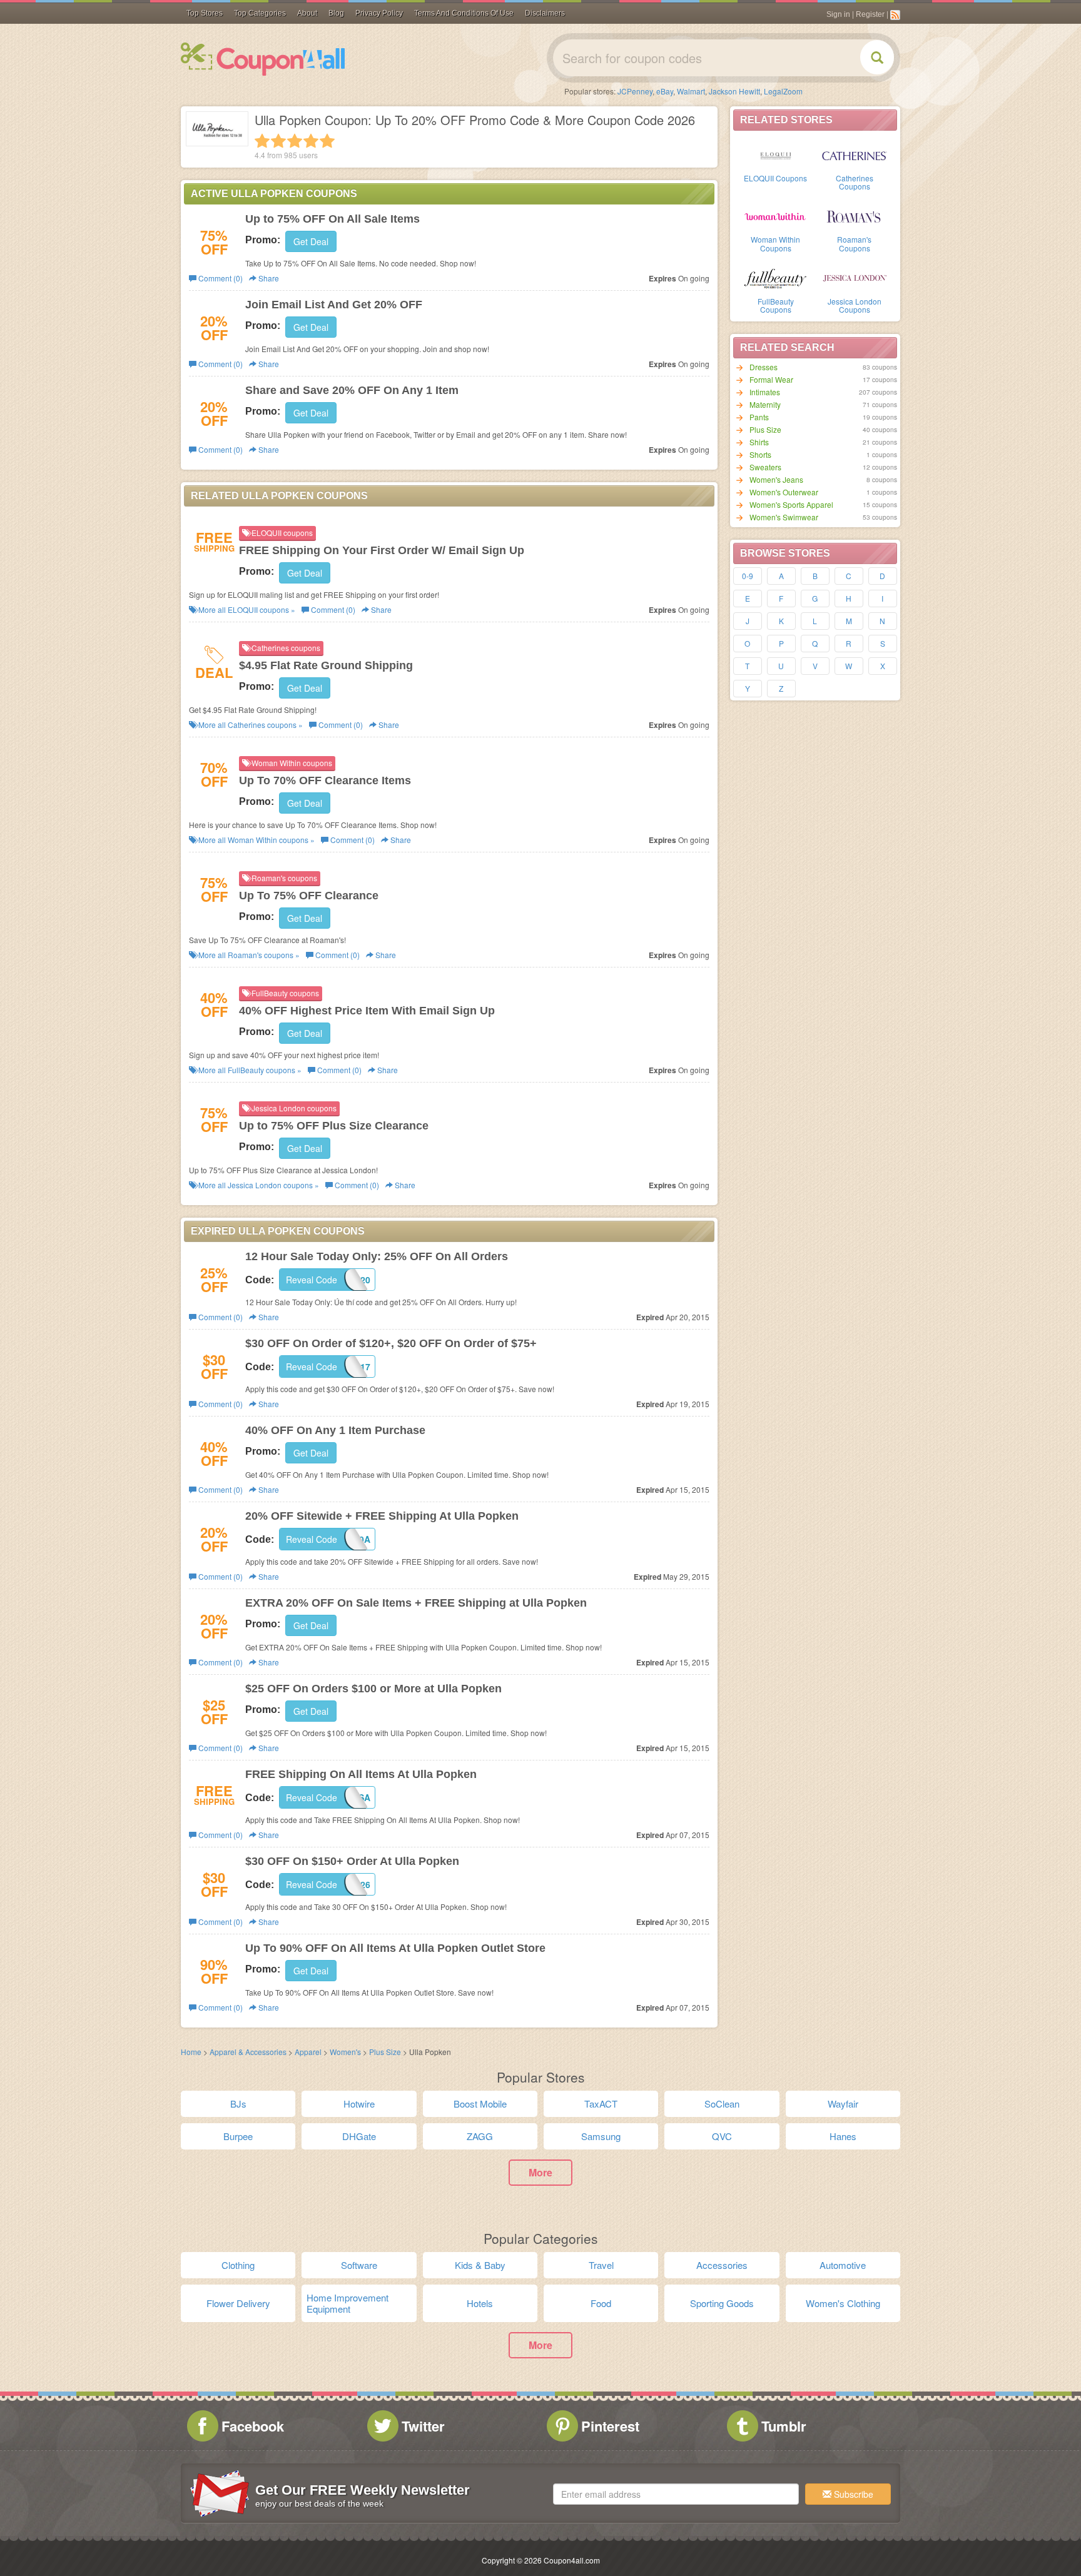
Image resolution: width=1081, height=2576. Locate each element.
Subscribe (852, 2494)
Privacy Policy (379, 13)
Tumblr (784, 2426)
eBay (665, 91)
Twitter (423, 2426)
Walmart (691, 91)
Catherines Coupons (855, 182)
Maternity (765, 404)
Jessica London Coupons (855, 305)
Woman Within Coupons (775, 243)
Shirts (759, 442)
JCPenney (635, 91)
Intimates (765, 392)
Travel (601, 2265)
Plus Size (765, 429)
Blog (336, 13)
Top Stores (205, 13)
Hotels (480, 2303)
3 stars (295, 141)
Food (601, 2303)
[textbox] (676, 2494)
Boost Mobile (480, 2104)
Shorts (760, 454)
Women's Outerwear (784, 492)
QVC (722, 2136)
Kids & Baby (480, 2265)
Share (268, 278)
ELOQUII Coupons (775, 178)
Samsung (601, 2136)
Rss (895, 15)
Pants (759, 417)
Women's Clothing (843, 2303)
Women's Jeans (776, 479)
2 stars (278, 141)
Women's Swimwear (784, 517)
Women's (346, 2052)
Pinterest (610, 2426)
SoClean (722, 2104)
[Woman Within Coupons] (776, 216)
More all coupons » (246, 609)
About (307, 13)
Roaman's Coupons (854, 243)
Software (359, 2265)
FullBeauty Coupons (776, 305)
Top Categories (260, 13)
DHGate (359, 2136)
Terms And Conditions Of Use (464, 13)
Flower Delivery (238, 2303)
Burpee (238, 2136)
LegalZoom (783, 91)
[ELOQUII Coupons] (776, 154)
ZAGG (480, 2136)
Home (191, 2052)
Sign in (838, 14)
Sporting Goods (722, 2303)
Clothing (238, 2265)
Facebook (253, 2426)
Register (870, 14)
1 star (262, 141)
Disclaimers (545, 13)
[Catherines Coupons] (855, 154)
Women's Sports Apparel (791, 504)
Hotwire (359, 2104)
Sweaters (765, 467)
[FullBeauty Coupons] (776, 278)
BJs (238, 2104)
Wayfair (843, 2104)
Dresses (764, 367)
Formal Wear (771, 379)
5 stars (327, 141)
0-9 (748, 576)
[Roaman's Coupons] (855, 216)
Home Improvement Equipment (348, 2303)
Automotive (843, 2265)
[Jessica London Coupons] (855, 278)
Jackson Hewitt (734, 91)
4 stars (311, 141)
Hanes (843, 2136)
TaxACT (601, 2104)
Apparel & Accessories (248, 2052)
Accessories (722, 2265)
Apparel (309, 2052)
